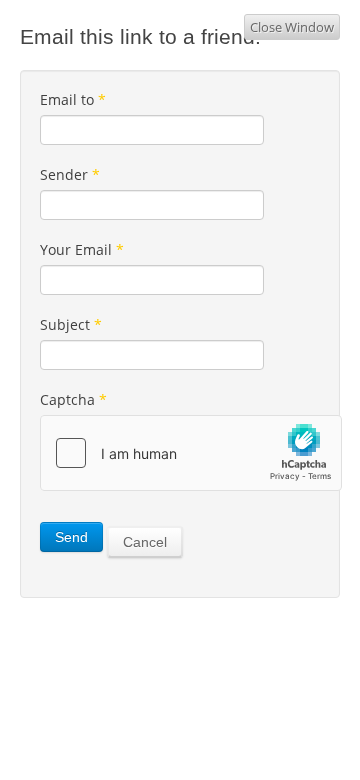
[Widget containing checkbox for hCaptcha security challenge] (191, 453)
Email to (73, 99)
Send (71, 537)
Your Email (82, 249)
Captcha (73, 399)
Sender (70, 174)
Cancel (145, 542)
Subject (71, 324)
